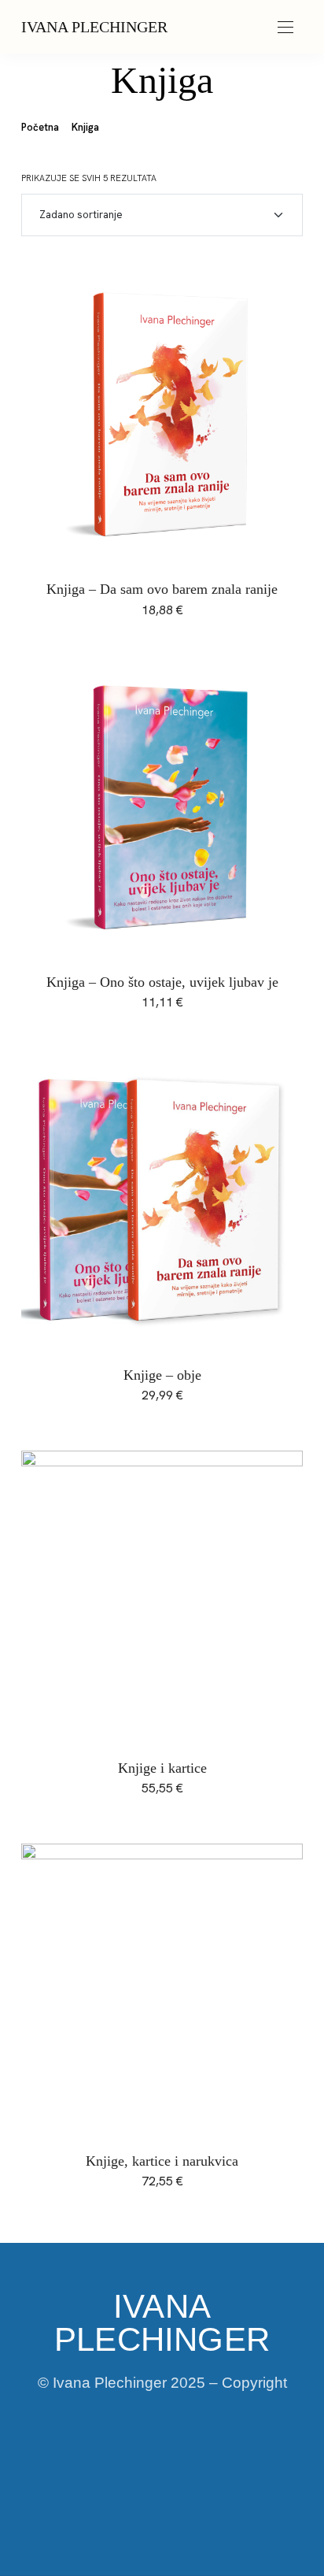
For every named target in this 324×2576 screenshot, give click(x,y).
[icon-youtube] (242, 2462)
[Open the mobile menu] (285, 28)
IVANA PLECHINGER (94, 27)
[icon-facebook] (82, 2462)
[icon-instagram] (135, 2462)
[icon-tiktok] (189, 2462)
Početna (40, 127)
